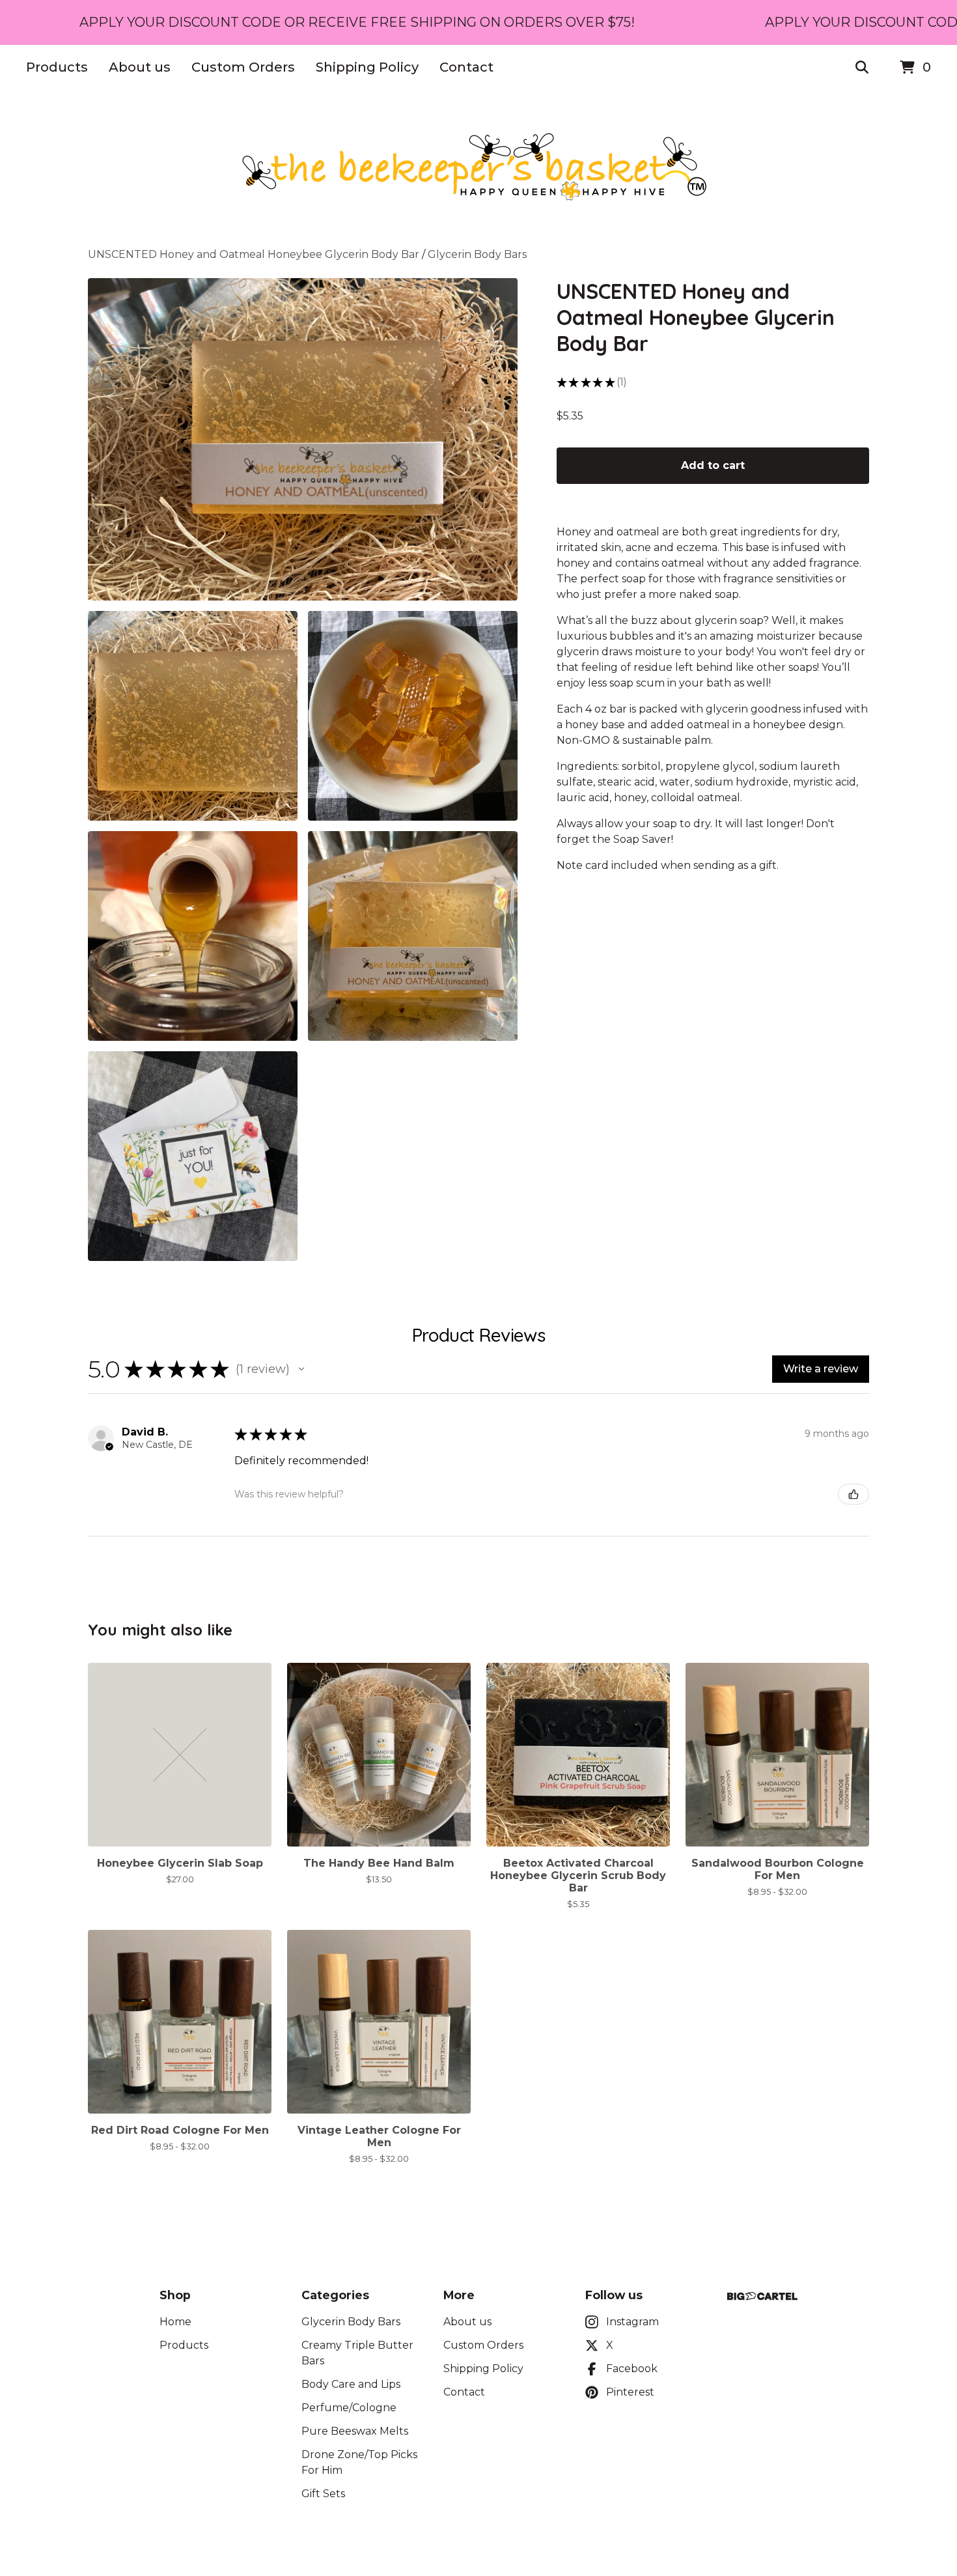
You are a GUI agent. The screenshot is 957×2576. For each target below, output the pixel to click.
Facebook (632, 2369)
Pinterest (630, 2392)
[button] (301, 1369)
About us (140, 67)
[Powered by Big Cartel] (762, 2296)
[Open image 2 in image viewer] (193, 716)
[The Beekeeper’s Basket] (478, 169)
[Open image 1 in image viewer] (303, 439)
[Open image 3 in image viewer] (413, 716)
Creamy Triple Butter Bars (357, 2353)
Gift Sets (323, 2494)
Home (175, 2322)
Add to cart (713, 465)
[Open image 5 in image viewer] (413, 936)
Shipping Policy (367, 67)
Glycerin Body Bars (477, 254)
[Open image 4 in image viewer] (193, 936)
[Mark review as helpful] (853, 1494)
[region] (478, 22)
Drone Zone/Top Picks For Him (359, 2462)
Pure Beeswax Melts (355, 2431)
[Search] (862, 68)
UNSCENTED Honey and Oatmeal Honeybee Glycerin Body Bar (254, 254)
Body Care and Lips (351, 2384)
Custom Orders (243, 67)
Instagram (632, 2322)
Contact (466, 67)
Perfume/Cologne (349, 2408)
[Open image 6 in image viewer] (193, 1156)
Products (57, 67)
